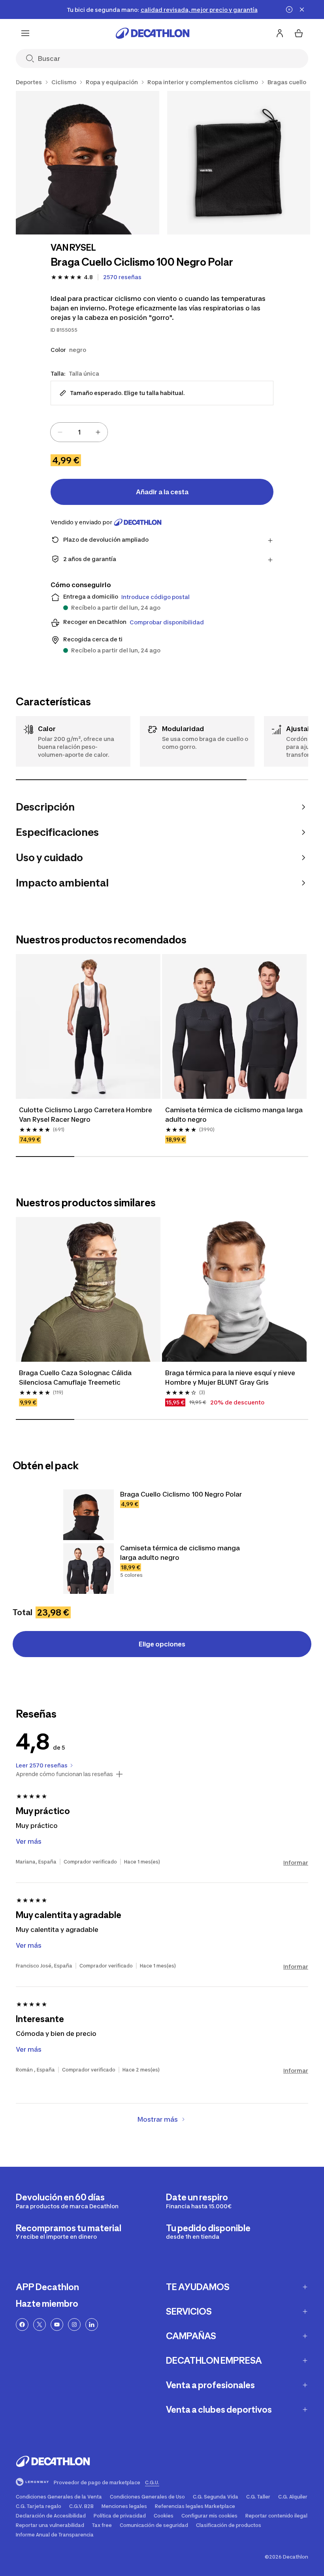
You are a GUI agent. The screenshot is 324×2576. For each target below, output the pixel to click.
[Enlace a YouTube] (57, 2325)
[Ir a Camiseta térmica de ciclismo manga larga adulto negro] (89, 1569)
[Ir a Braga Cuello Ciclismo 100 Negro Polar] (89, 1515)
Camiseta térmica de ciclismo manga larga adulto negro (234, 1115)
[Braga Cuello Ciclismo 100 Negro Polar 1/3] (88, 163)
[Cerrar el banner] (302, 9)
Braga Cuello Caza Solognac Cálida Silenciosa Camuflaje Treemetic (76, 1378)
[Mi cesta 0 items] (299, 33)
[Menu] (25, 33)
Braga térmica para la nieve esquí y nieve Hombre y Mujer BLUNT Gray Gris (231, 1378)
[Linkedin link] (92, 2325)
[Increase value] (98, 432)
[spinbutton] (79, 432)
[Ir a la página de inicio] (153, 33)
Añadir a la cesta (162, 492)
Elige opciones (162, 1644)
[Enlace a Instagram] (74, 2325)
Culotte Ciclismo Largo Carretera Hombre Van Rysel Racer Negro (86, 1115)
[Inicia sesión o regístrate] (280, 33)
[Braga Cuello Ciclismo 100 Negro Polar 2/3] (239, 163)
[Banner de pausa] (289, 9)
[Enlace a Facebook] (22, 2325)
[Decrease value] (60, 432)
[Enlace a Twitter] (40, 2325)
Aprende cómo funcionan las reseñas (64, 1774)
